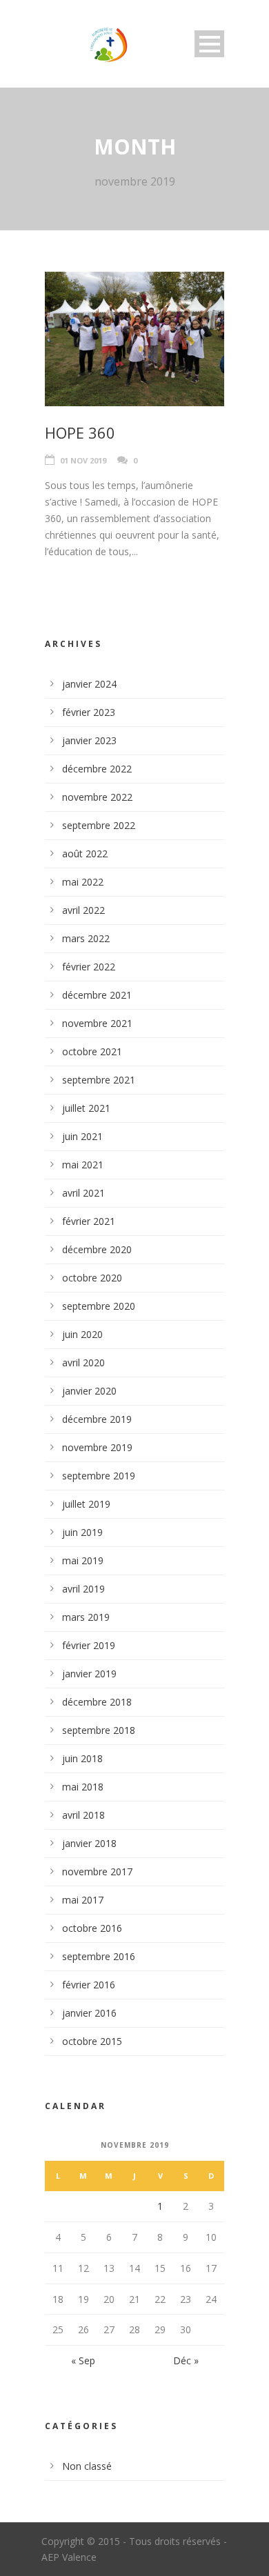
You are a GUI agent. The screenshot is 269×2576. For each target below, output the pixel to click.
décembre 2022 (97, 769)
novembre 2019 (97, 1447)
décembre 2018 (97, 1702)
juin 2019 (82, 1532)
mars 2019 (86, 1617)
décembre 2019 (97, 1419)
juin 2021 (82, 1136)
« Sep (83, 2360)
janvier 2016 (89, 2013)
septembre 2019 (99, 1476)
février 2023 (89, 712)
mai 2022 (83, 882)
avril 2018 (83, 1815)
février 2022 (89, 967)
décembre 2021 (97, 995)
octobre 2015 (92, 2041)
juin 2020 (82, 1334)
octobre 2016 (92, 1928)
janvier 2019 (89, 1674)
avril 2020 (83, 1362)
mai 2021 (83, 1165)
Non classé (87, 2466)
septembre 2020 (99, 1306)
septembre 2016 (99, 1956)
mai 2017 (83, 1900)
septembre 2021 (99, 1080)
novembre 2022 (97, 797)
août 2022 (85, 853)
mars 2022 (86, 938)
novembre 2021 (97, 1023)
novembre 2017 (97, 1871)
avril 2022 (83, 910)
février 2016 (89, 1985)
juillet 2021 (86, 1108)
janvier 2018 (89, 1843)
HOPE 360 (80, 432)
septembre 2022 (99, 825)
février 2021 (89, 1221)
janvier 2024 (89, 684)
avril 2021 (83, 1193)
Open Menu (209, 44)
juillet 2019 (86, 1504)
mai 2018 (83, 1787)
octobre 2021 (92, 1051)
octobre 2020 (92, 1278)
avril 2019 (83, 1589)
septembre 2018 (99, 1730)
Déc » (186, 2360)
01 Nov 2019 (83, 460)
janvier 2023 (89, 740)
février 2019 (89, 1645)
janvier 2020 (89, 1391)
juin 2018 (82, 1758)
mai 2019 (83, 1560)
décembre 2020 (97, 1249)
